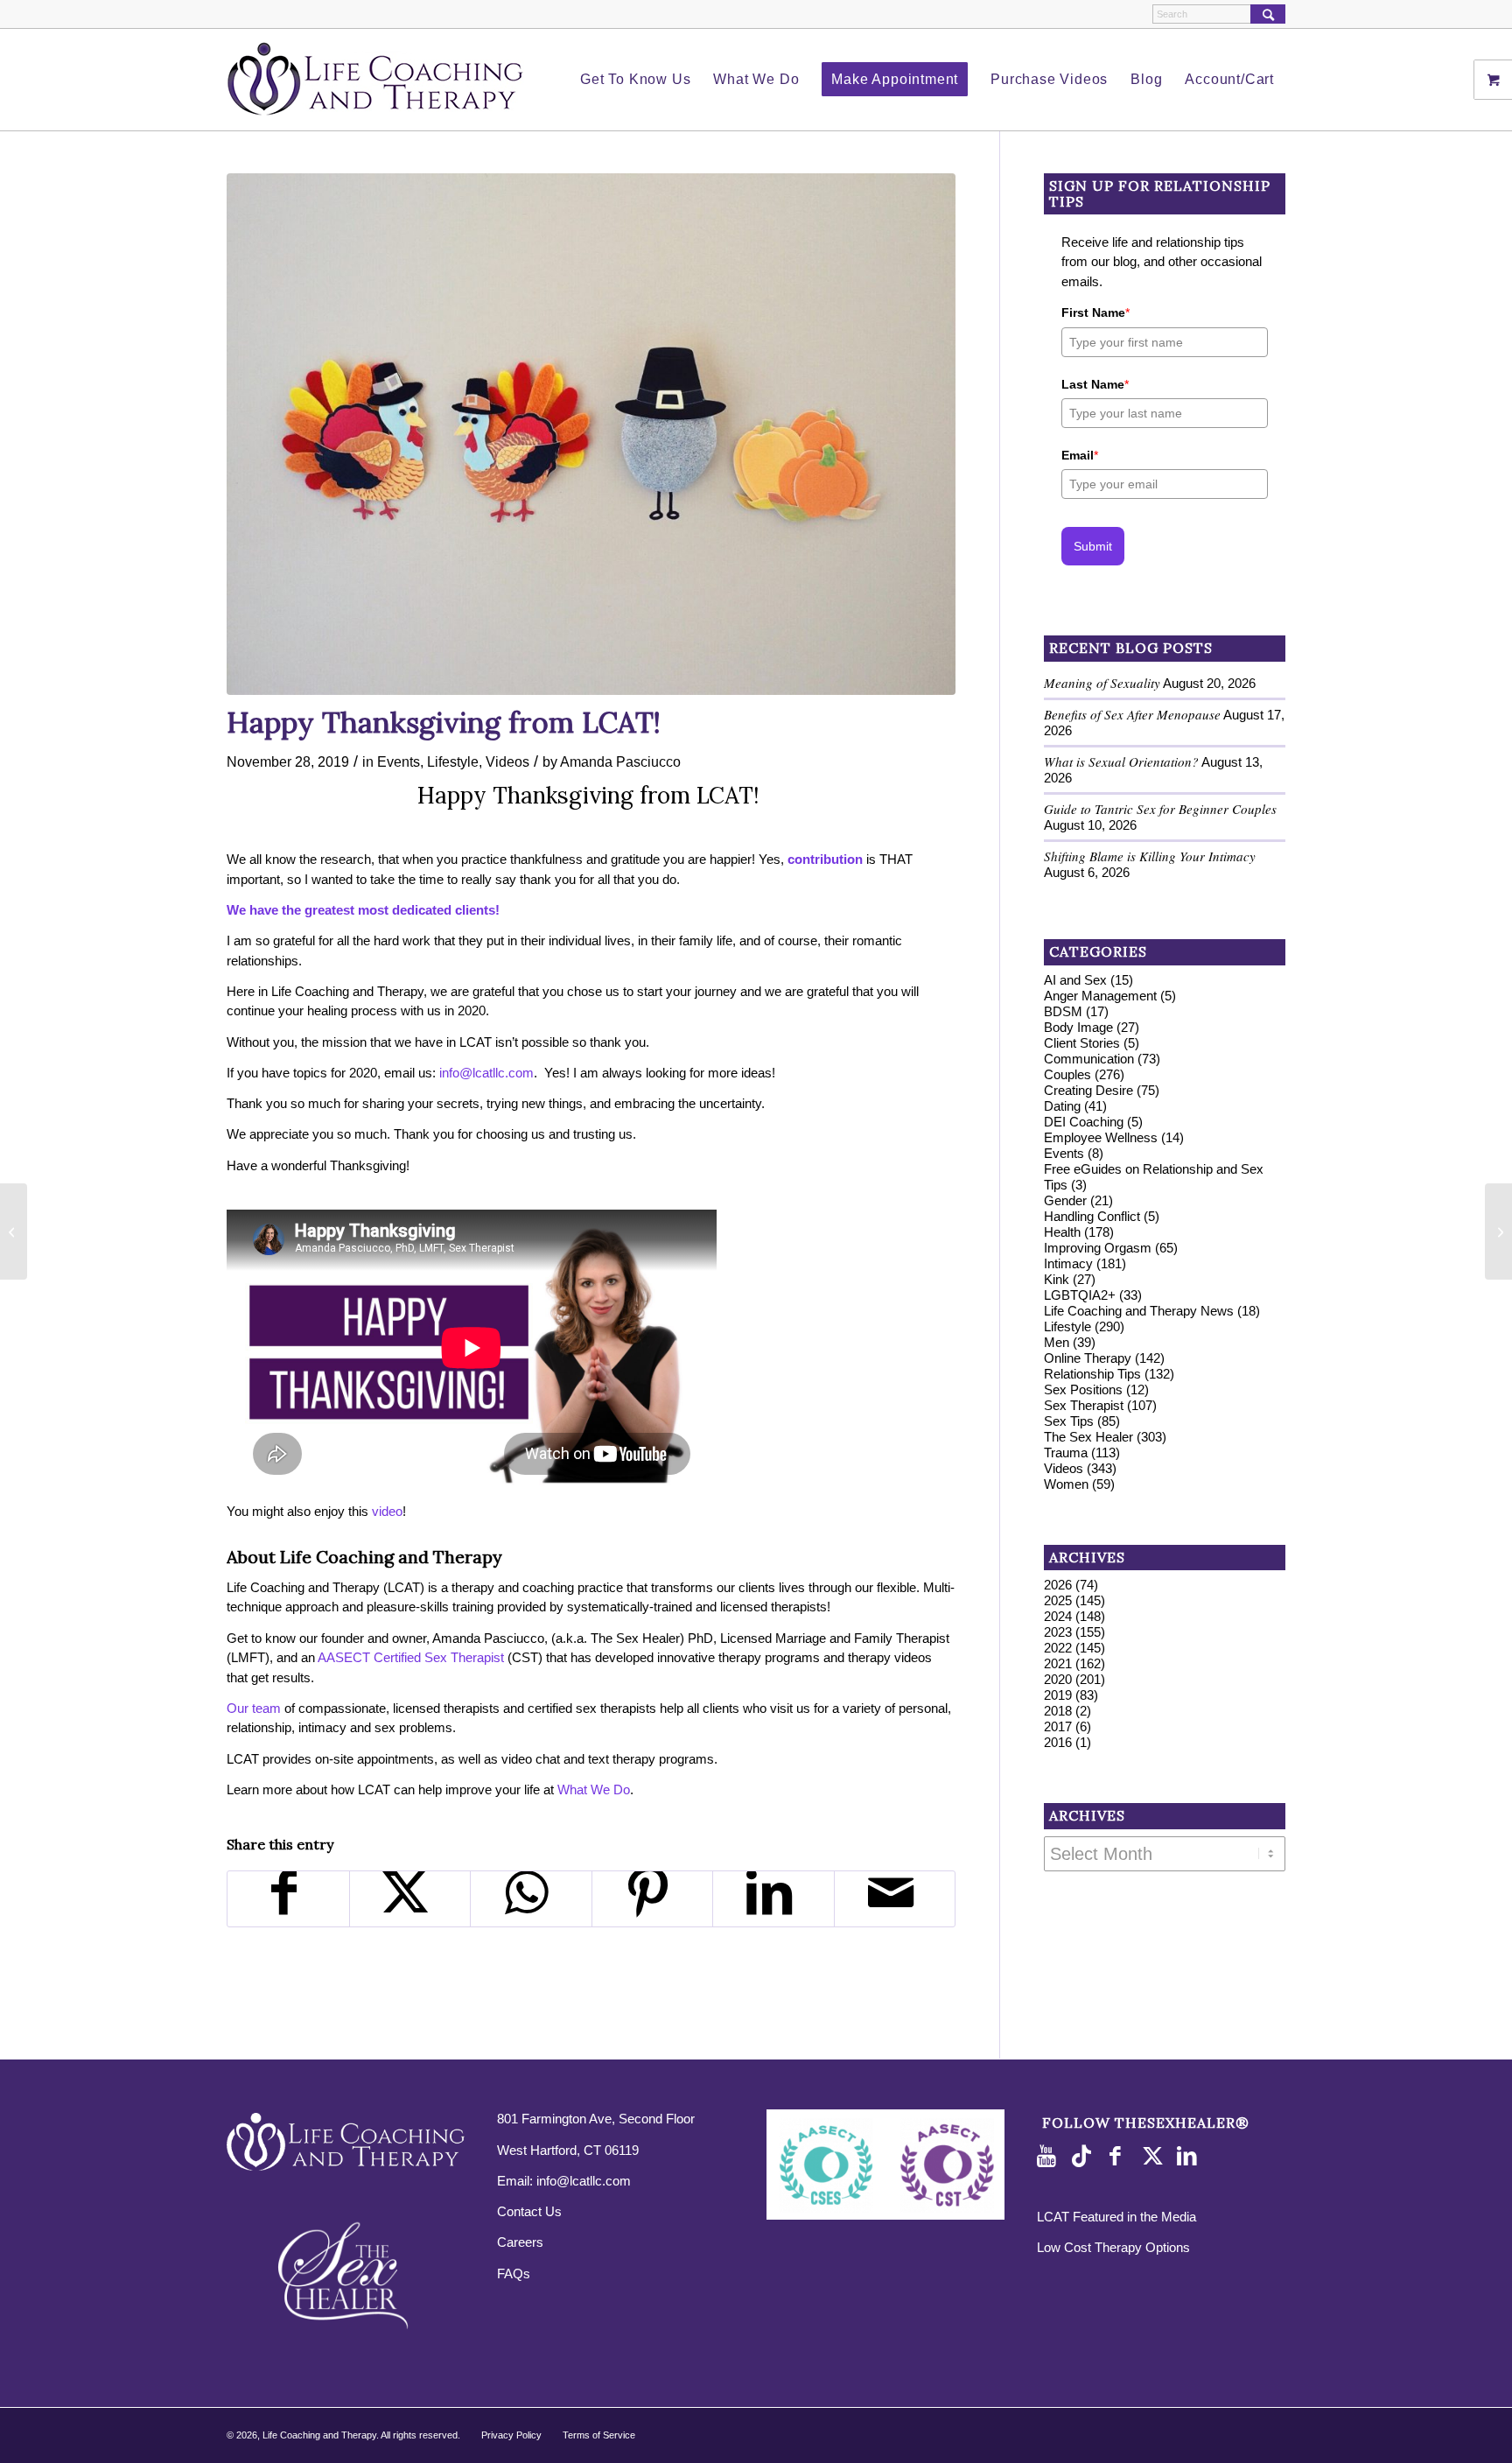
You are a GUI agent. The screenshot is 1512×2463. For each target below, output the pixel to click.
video (387, 1511)
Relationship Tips (1092, 1374)
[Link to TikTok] (1085, 2157)
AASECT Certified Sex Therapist (411, 1657)
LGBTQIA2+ (1080, 1295)
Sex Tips (1069, 1421)
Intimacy (1068, 1263)
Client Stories (1082, 1043)
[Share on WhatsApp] (531, 1899)
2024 (1058, 1616)
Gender (1065, 1200)
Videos (507, 761)
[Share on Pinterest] (653, 1899)
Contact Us (529, 2211)
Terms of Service (599, 2435)
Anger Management (1100, 996)
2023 (1058, 1632)
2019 (1058, 1695)
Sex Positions (1083, 1389)
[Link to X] (1155, 2157)
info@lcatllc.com (584, 2181)
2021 (1058, 1663)
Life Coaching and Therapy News (1139, 1311)
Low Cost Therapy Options (1113, 2247)
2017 (1058, 1726)
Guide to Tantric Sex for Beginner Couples (1160, 809)
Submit (1093, 546)
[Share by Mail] (895, 1899)
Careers (520, 2242)
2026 (1058, 1585)
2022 (1058, 1648)
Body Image (1078, 1027)
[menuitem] (635, 80)
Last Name (1095, 384)
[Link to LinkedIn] (1190, 2157)
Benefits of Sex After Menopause (1132, 714)
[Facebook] (1120, 2157)
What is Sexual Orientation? (1121, 761)
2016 (1058, 1742)
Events (399, 761)
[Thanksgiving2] (591, 434)
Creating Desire (1088, 1090)
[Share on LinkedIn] (773, 1899)
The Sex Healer (1088, 1437)
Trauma (1066, 1453)
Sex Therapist (1084, 1405)
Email (1080, 455)
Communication (1089, 1059)
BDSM (1063, 1011)
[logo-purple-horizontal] (375, 80)
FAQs (514, 2274)
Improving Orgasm (1098, 1248)
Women (1066, 1484)
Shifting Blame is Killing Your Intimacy (1150, 856)
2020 (1058, 1679)
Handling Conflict (1092, 1216)
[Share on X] (410, 1899)
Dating (1062, 1106)
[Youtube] (1050, 2157)
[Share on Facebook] (288, 1899)
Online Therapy (1088, 1358)
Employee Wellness (1101, 1137)
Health (1062, 1232)
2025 (1058, 1600)
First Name (1095, 312)
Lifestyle (453, 761)
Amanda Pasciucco (620, 761)
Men (1057, 1342)
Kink (1057, 1279)
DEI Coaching (1084, 1122)
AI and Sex (1075, 980)
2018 (1058, 1711)
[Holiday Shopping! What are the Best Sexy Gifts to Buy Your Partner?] (1498, 1231)
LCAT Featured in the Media (1116, 2217)
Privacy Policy (511, 2435)
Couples (1067, 1074)
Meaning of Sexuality (1102, 683)
